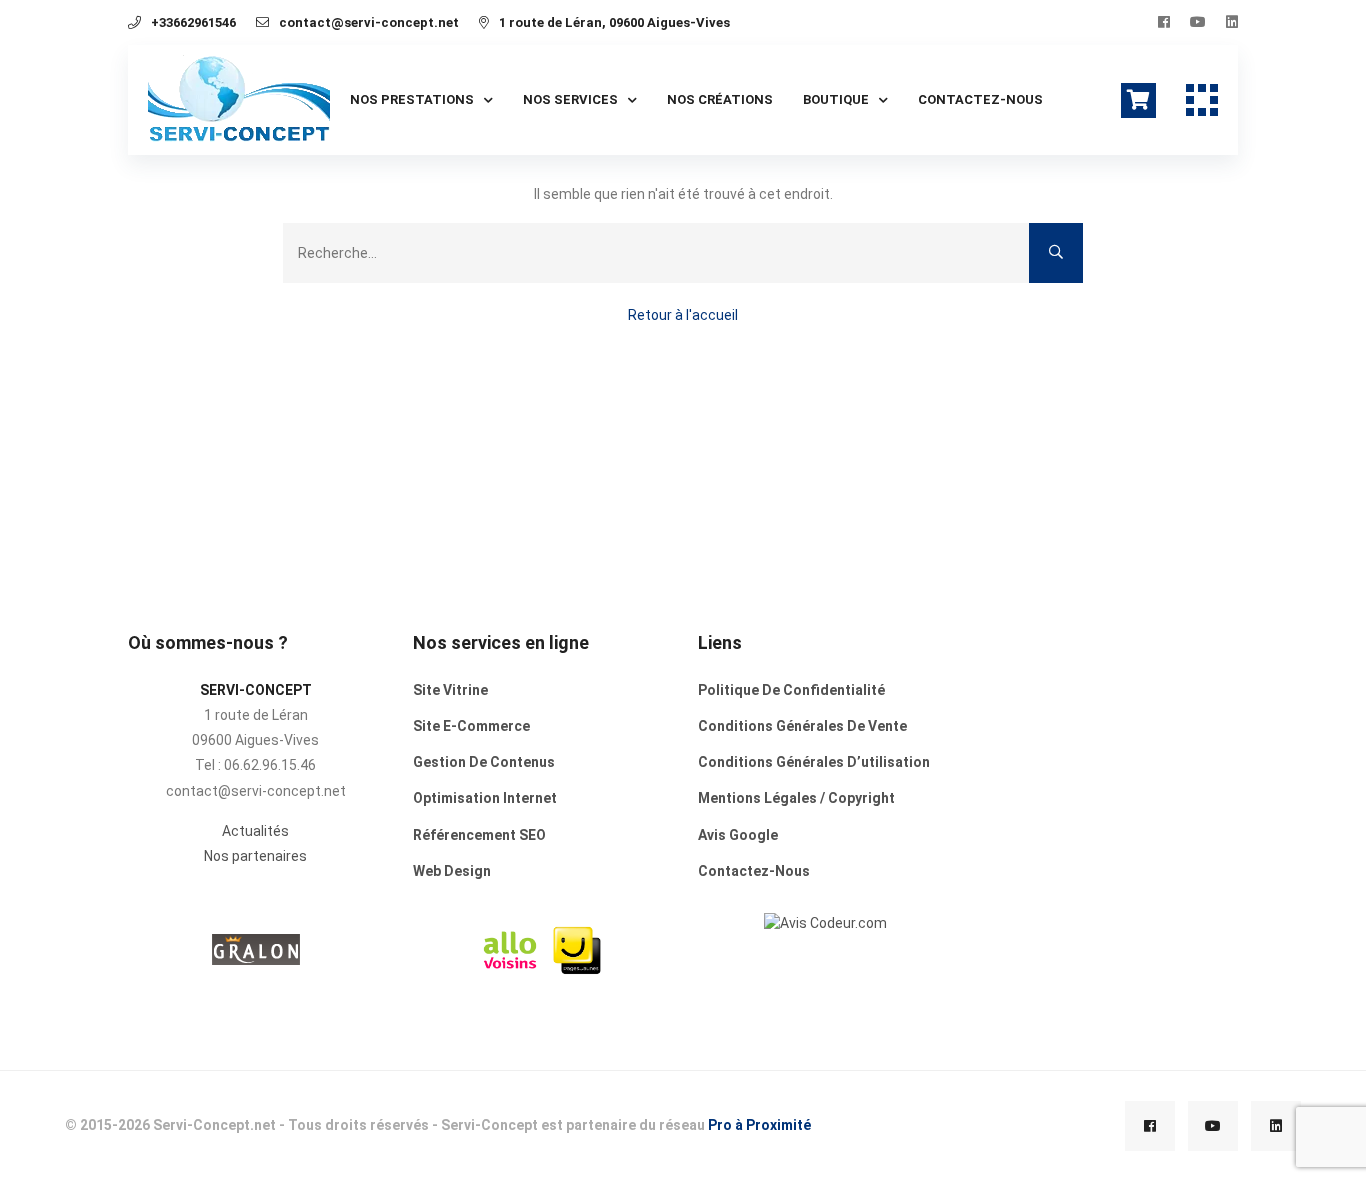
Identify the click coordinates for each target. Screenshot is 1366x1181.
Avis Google (738, 835)
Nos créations (720, 99)
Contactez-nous (980, 99)
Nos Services (570, 99)
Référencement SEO (479, 835)
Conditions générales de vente (802, 726)
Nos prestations (412, 99)
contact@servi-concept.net (369, 22)
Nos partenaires (255, 856)
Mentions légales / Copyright (796, 798)
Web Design (452, 871)
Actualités (255, 831)
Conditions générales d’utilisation (814, 762)
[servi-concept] (825, 922)
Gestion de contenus (484, 762)
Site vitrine (450, 690)
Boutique (836, 99)
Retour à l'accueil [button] (683, 315)
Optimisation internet (485, 798)
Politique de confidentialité (791, 690)
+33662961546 (193, 22)
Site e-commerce (471, 726)
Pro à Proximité (759, 1125)
